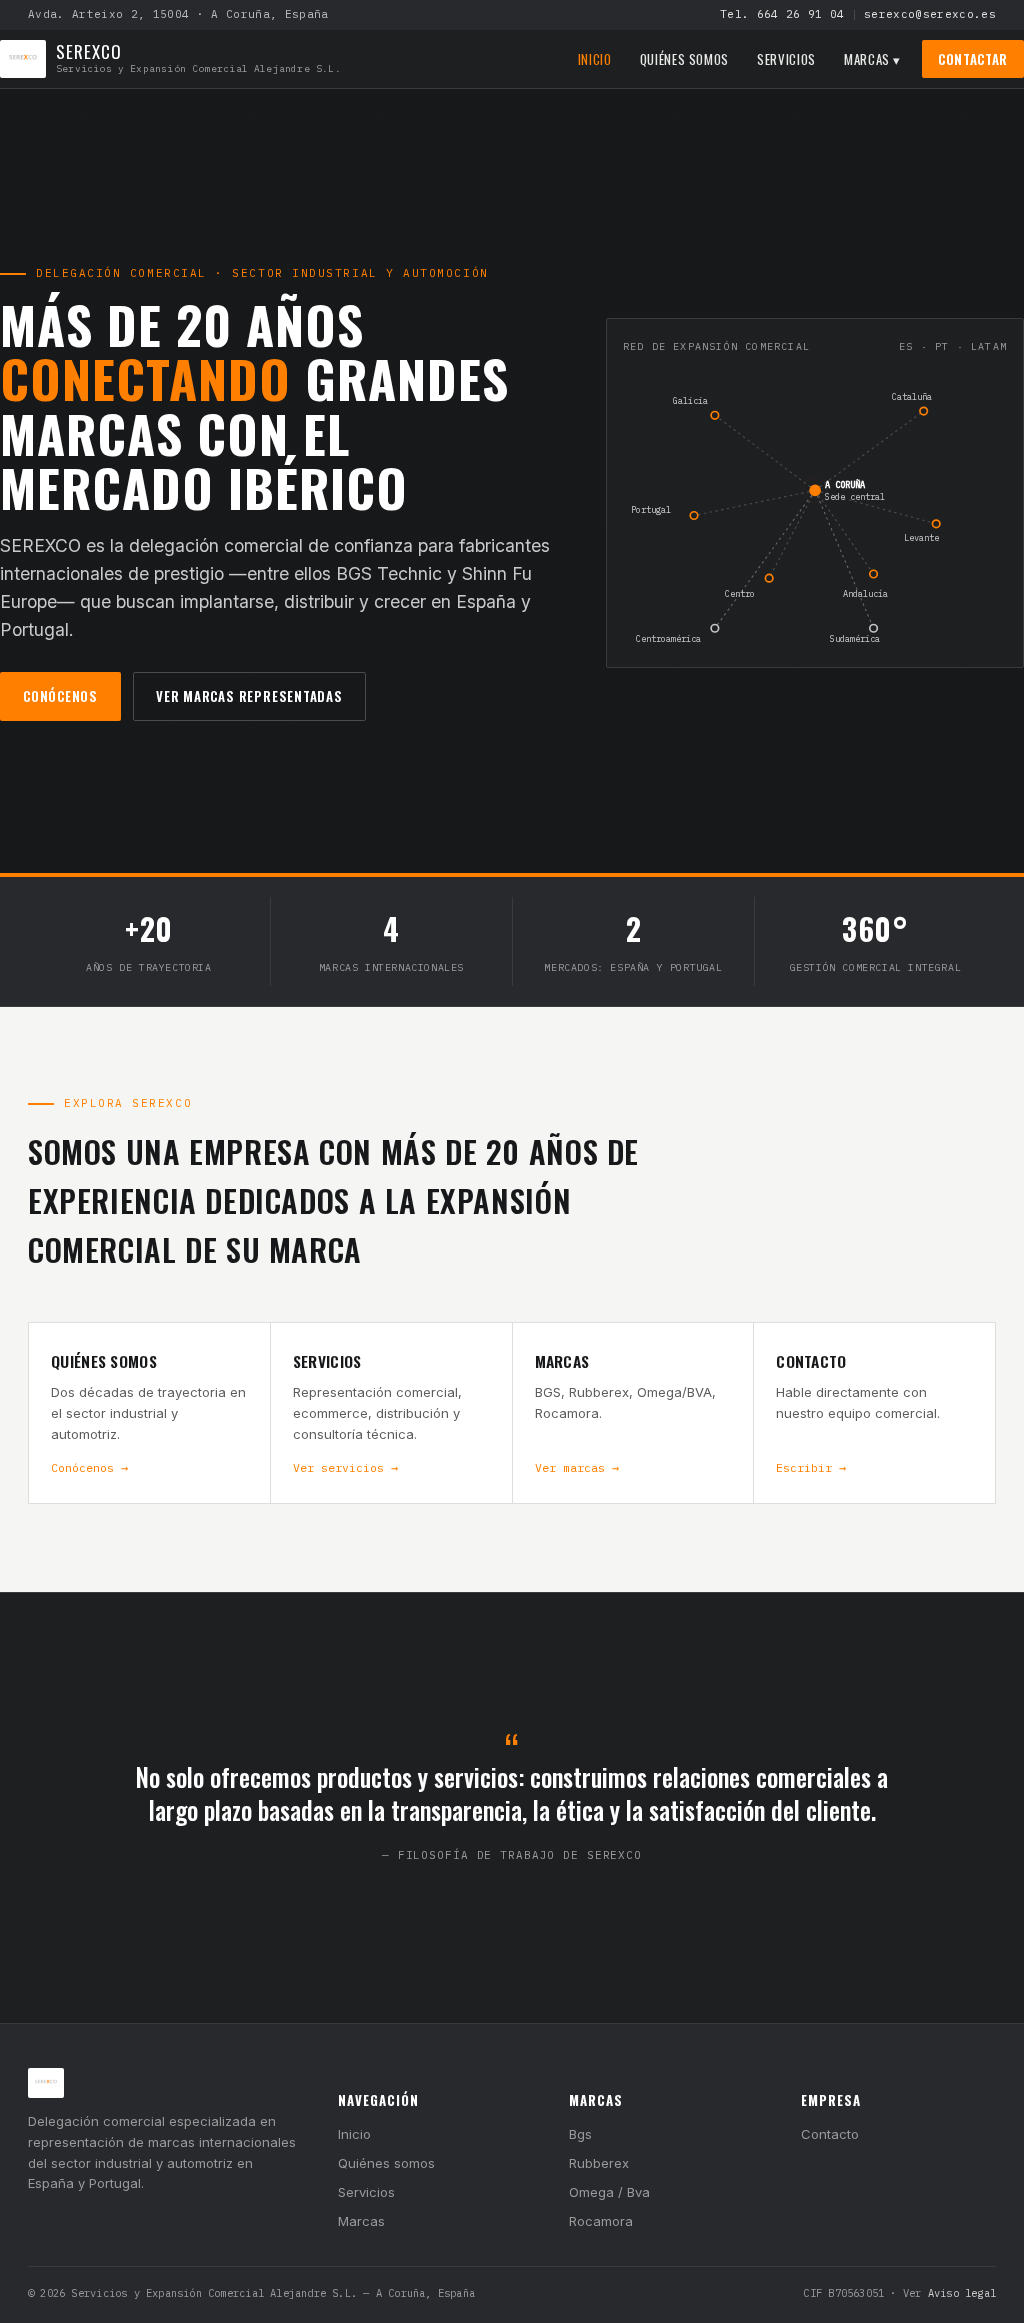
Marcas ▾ (872, 59)
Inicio (595, 59)
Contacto (830, 2134)
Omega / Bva (609, 2192)
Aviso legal (962, 2293)
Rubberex (599, 2163)
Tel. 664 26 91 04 (782, 14)
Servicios (786, 59)
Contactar (973, 59)
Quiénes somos (684, 59)
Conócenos (60, 696)
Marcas (361, 2221)
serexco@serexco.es (930, 14)
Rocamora (601, 2221)
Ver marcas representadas (249, 696)
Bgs (580, 2134)
